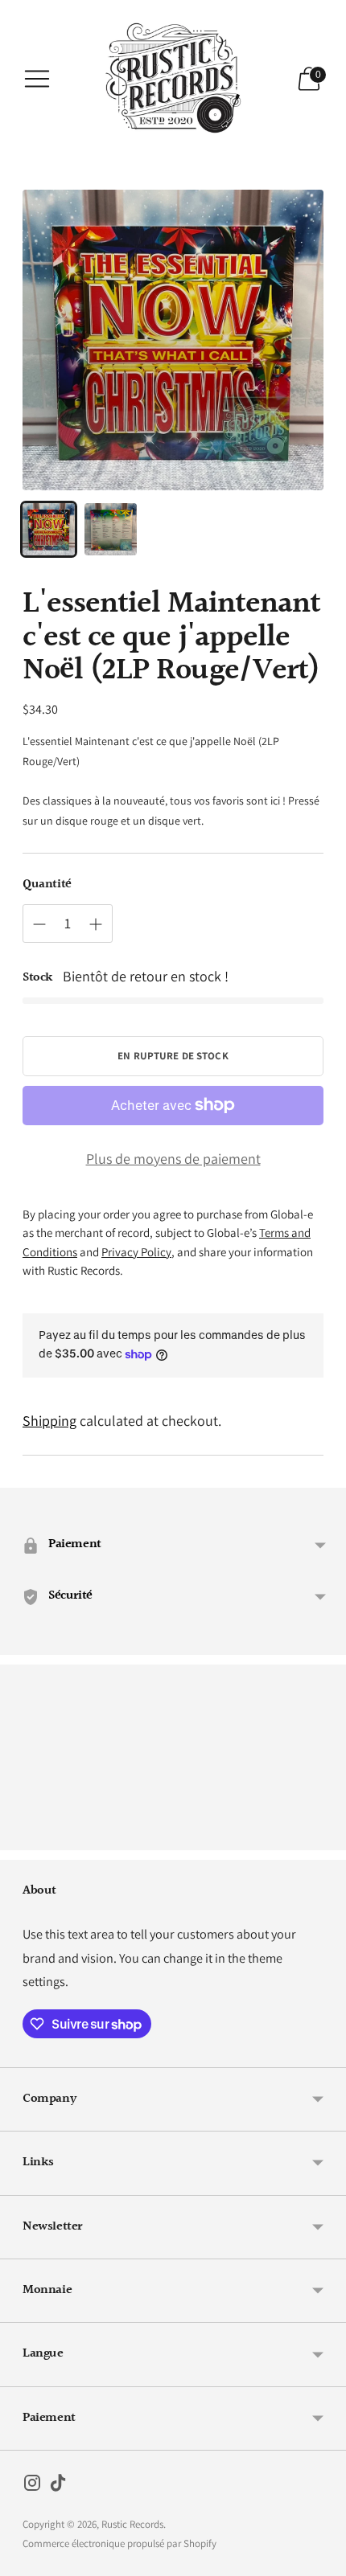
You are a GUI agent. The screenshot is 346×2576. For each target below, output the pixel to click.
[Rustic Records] (173, 79)
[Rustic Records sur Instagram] (32, 2486)
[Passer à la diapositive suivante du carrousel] (323, 1837)
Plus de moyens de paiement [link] (173, 1159)
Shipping (49, 1421)
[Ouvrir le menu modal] (37, 79)
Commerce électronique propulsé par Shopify (119, 2543)
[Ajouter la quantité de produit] (96, 924)
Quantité (47, 885)
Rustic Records (132, 2524)
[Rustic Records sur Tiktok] (58, 2486)
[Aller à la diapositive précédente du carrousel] (23, 1837)
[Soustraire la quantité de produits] (39, 924)
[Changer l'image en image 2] (111, 529)
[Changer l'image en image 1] (49, 529)
